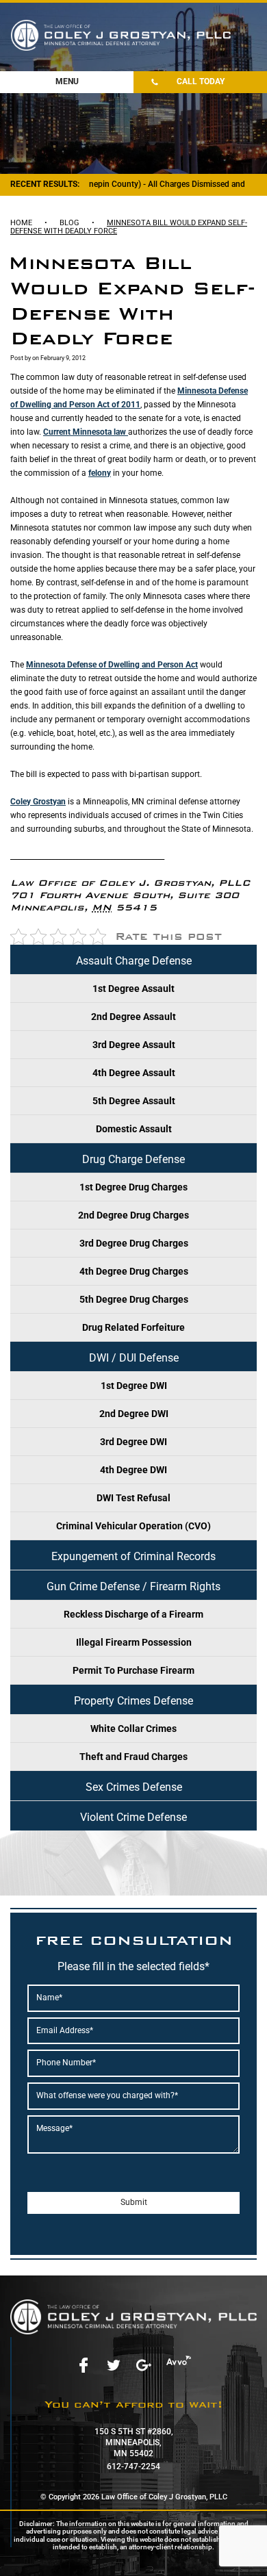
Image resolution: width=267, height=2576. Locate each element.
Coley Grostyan (38, 802)
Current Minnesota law (86, 432)
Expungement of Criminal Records (133, 1556)
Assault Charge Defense (134, 961)
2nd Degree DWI (134, 1414)
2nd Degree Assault (133, 1017)
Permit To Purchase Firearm (133, 1670)
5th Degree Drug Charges (134, 1299)
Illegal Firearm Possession (134, 1642)
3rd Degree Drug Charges (134, 1243)
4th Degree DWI (133, 1470)
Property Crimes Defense (133, 1701)
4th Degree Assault (134, 1073)
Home (21, 223)
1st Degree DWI (134, 1386)
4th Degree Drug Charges (134, 1271)
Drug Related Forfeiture (133, 1327)
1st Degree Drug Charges (133, 1187)
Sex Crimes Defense (134, 1787)
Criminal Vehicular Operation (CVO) (133, 1526)
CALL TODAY (201, 81)
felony (100, 473)
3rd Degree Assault (134, 1045)
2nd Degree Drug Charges (133, 1215)
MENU (67, 81)
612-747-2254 (133, 2466)
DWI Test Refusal (133, 1498)
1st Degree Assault (133, 989)
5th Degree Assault (134, 1101)
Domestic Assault (134, 1129)
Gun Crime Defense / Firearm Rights (133, 1586)
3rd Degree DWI (133, 1442)
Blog (69, 223)
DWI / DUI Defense (134, 1358)
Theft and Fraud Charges (133, 1757)
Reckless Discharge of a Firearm (133, 1614)
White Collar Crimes (133, 1729)
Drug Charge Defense (133, 1159)
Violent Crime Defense (133, 1817)
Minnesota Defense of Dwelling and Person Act (112, 665)
